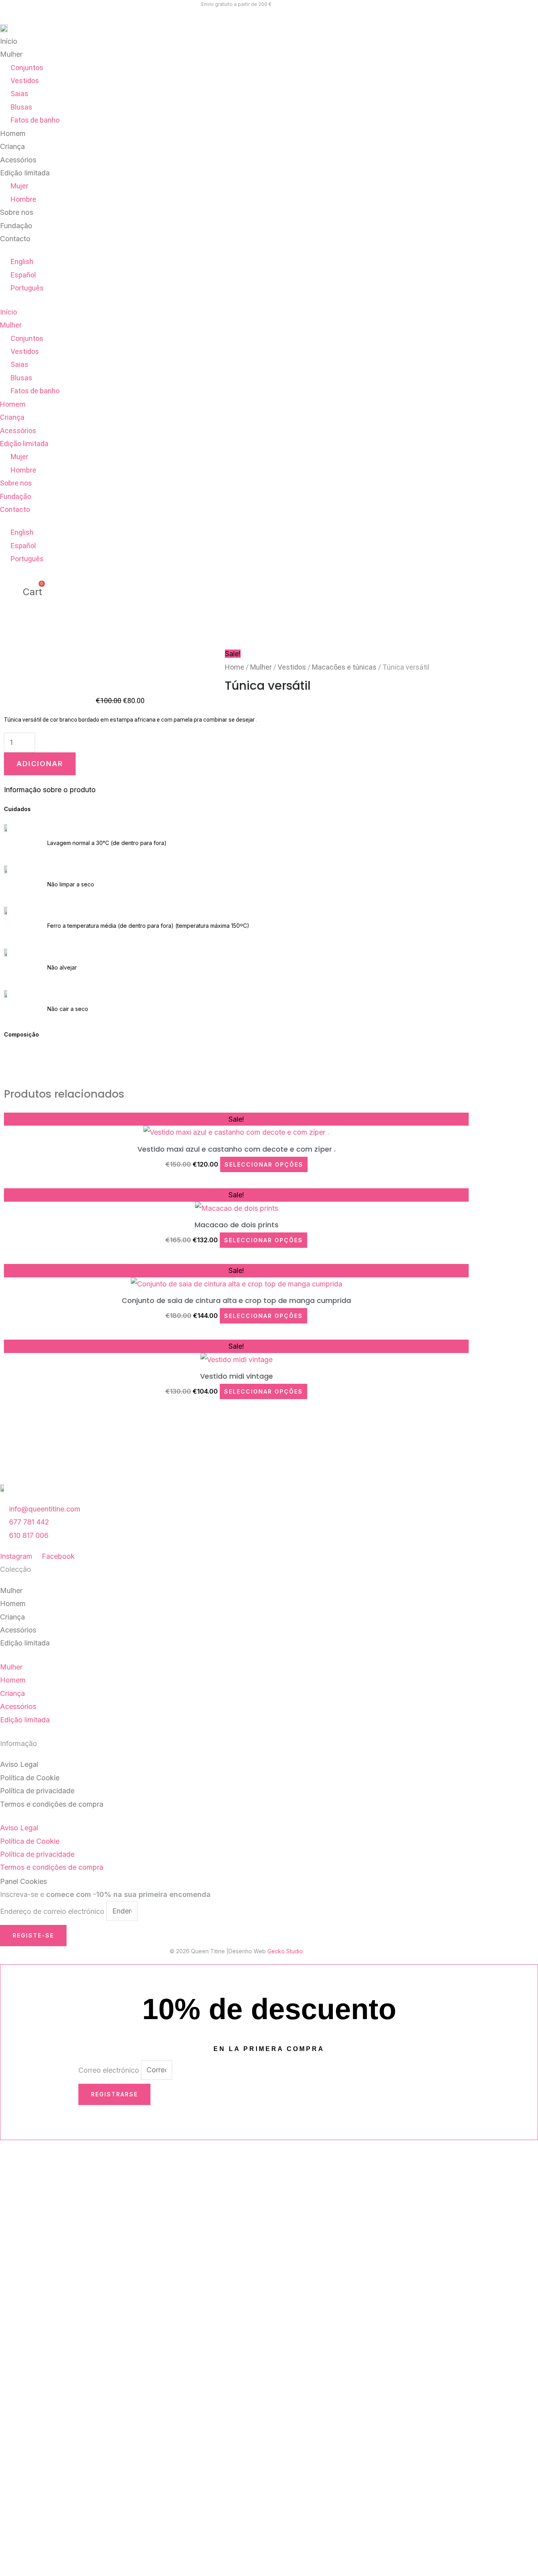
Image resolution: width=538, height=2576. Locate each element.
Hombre (23, 199)
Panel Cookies (23, 1881)
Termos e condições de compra (52, 1804)
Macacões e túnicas (344, 667)
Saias (19, 94)
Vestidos (25, 81)
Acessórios (18, 160)
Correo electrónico (110, 2070)
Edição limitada (25, 173)
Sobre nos (17, 212)
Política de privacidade (37, 1791)
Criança (12, 146)
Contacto (15, 239)
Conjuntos (27, 68)
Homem (13, 133)
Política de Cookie (30, 1778)
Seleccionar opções (264, 1164)
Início (9, 41)
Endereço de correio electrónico (53, 1911)
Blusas (21, 107)
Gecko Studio (285, 1951)
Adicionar (40, 764)
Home (235, 667)
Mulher (11, 54)
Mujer (19, 186)
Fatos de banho (35, 120)
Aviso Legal (19, 1764)
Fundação (16, 226)
